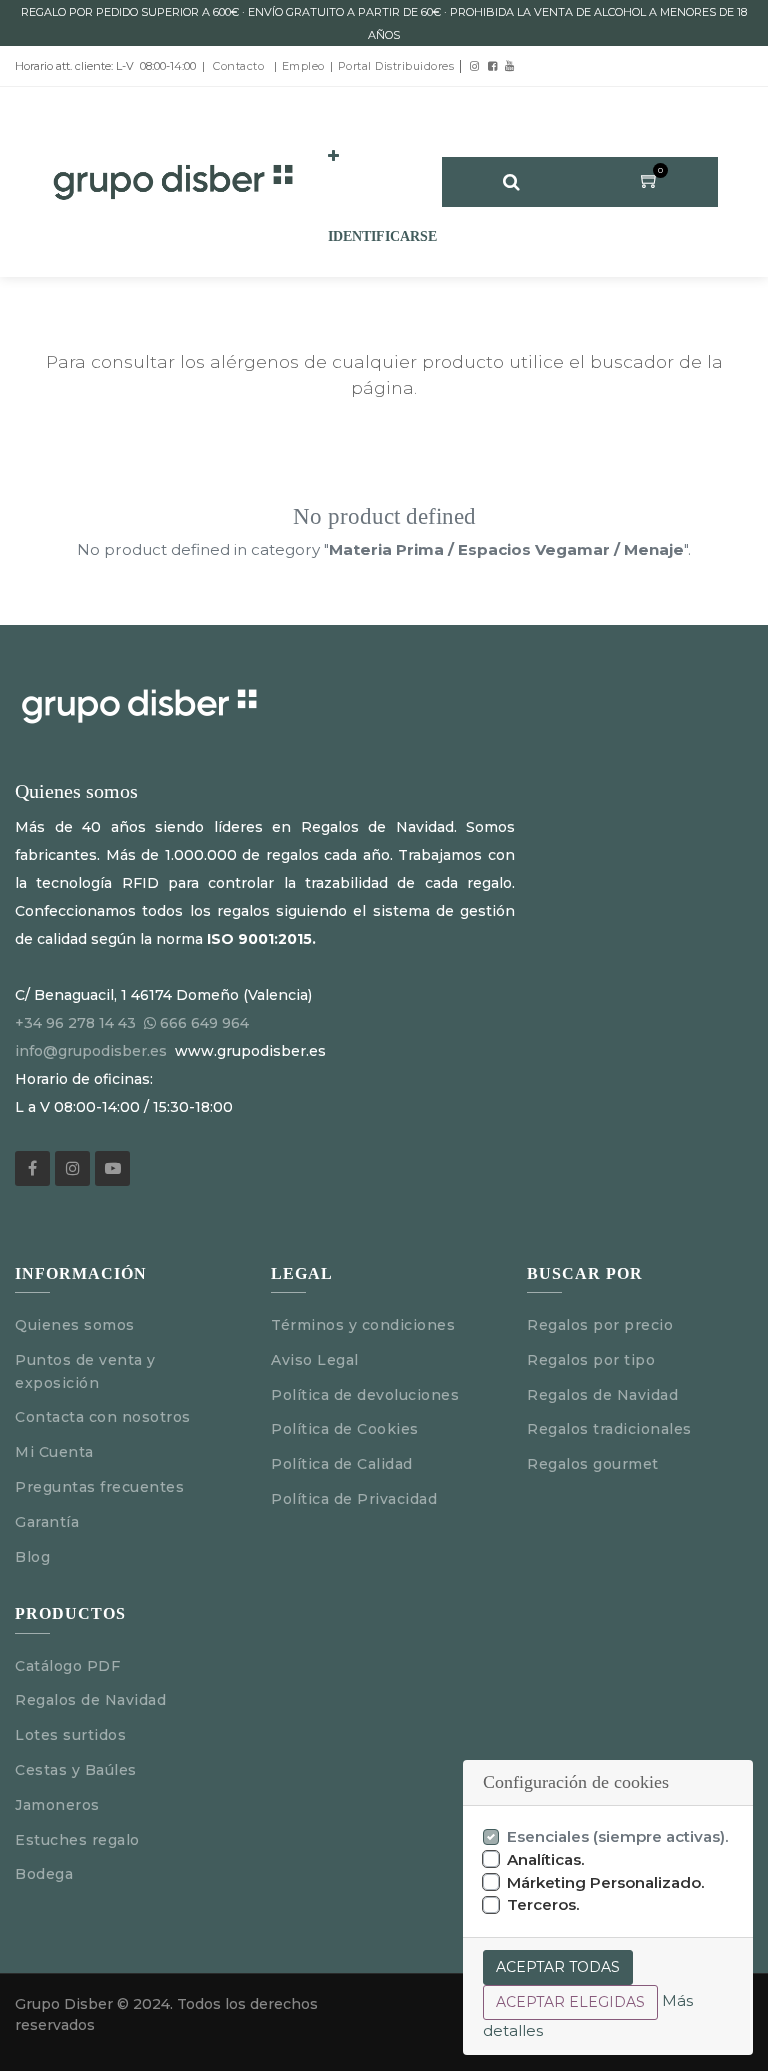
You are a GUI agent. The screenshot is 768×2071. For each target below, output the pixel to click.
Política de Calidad (342, 1464)
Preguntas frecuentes (99, 1487)
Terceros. (543, 1904)
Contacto (238, 66)
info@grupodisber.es (91, 1051)
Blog (32, 1557)
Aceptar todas (558, 1967)
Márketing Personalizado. (606, 1882)
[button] (333, 157)
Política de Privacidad (354, 1499)
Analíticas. (546, 1859)
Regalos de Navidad (602, 1395)
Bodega (44, 1874)
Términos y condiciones (363, 1325)
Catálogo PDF (67, 1666)
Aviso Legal (317, 1360)
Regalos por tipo (591, 1360)
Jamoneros (57, 1805)
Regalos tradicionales (609, 1429)
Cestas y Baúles (76, 1770)
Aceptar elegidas (570, 2002)
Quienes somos (75, 1325)
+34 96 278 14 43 (75, 1023)
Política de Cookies (345, 1429)
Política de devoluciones (365, 1395)
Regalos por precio (600, 1325)
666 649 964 (204, 1023)
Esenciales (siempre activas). (618, 1836)
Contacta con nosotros (103, 1417)
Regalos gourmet (593, 1464)
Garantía (47, 1522)
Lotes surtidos (70, 1735)
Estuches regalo (77, 1840)
